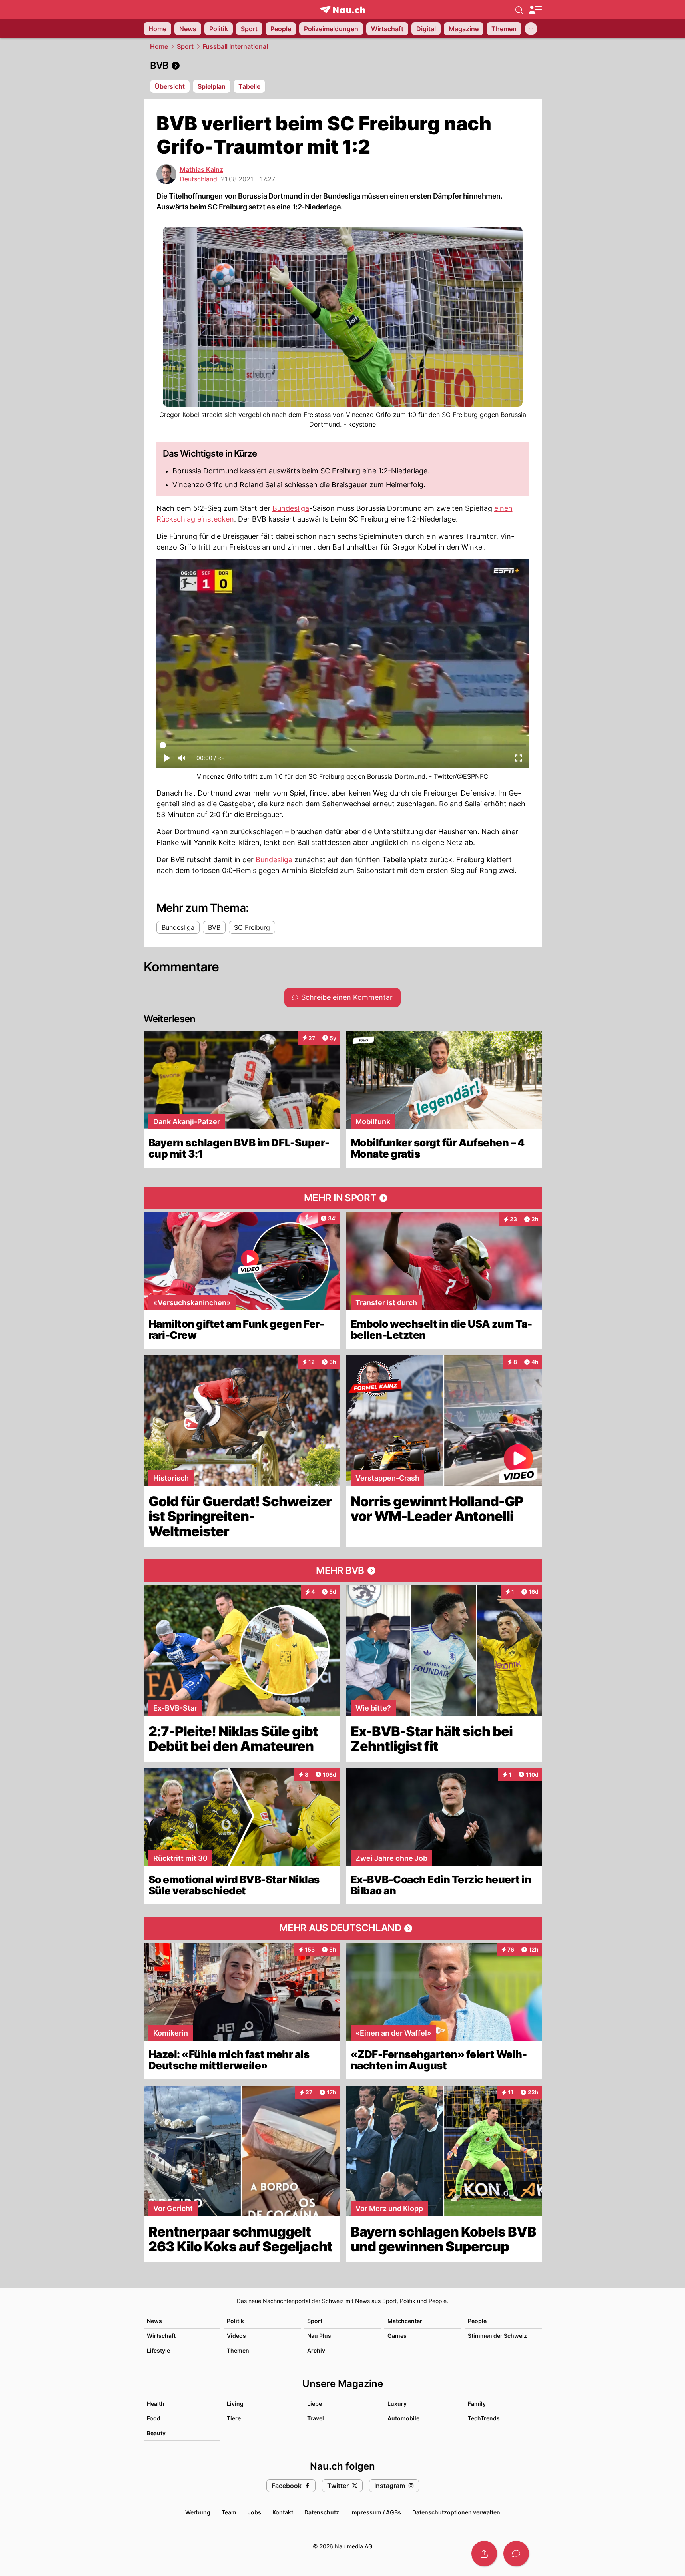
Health (156, 2404)
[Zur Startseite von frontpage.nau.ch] (342, 10)
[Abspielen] (167, 760)
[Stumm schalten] (181, 760)
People (477, 2321)
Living (235, 2404)
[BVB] (343, 66)
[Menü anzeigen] (535, 10)
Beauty (156, 2433)
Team (229, 2512)
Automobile (403, 2418)
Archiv (316, 2350)
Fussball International (235, 46)
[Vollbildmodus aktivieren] (519, 760)
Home (159, 46)
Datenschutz (322, 2512)
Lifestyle (158, 2350)
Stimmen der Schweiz (497, 2336)
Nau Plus (319, 2336)
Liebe (315, 2404)
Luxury (397, 2404)
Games (397, 2336)
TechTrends (484, 2418)
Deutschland (198, 179)
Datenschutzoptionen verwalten (456, 2512)
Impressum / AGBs (376, 2512)
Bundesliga (291, 508)
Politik (235, 2321)
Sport (185, 46)
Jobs (254, 2512)
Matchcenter (405, 2321)
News (154, 2321)
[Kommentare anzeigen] (516, 2554)
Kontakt (283, 2512)
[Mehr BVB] (343, 1571)
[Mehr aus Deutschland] (343, 1928)
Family (477, 2404)
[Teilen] (484, 2554)
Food (154, 2418)
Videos (236, 2336)
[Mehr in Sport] (343, 1198)
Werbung (198, 2512)
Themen (238, 2350)
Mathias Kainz (201, 169)
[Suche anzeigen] (519, 10)
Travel (316, 2418)
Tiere (234, 2418)
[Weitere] (531, 29)
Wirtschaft (161, 2336)
